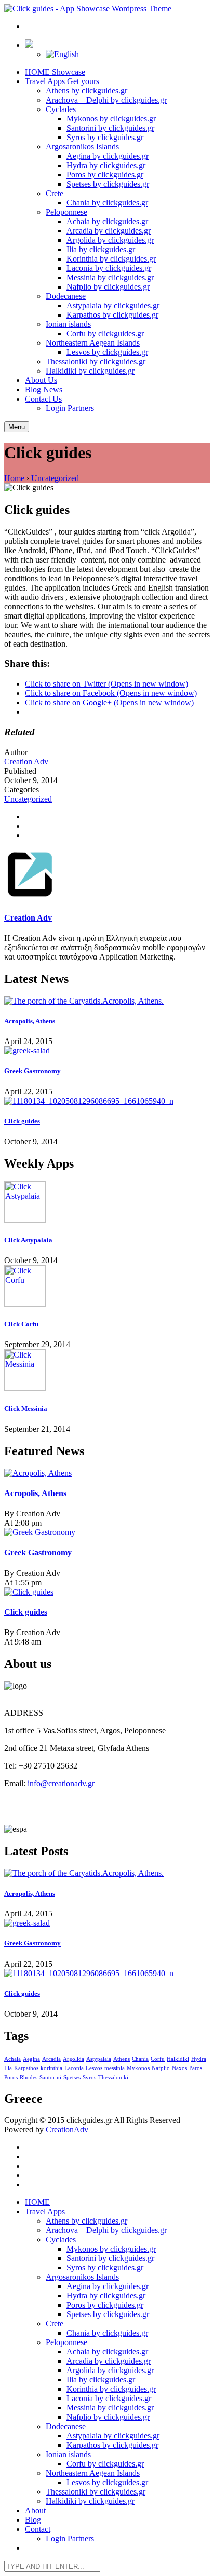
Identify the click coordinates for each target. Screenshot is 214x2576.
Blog (44, 389)
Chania (140, 2059)
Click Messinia (26, 1409)
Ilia (8, 2068)
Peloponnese (66, 212)
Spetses (72, 2078)
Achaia (12, 2059)
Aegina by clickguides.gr (108, 156)
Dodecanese (66, 296)
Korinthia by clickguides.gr (111, 259)
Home (14, 478)
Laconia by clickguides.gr (109, 268)
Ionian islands (68, 324)
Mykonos (138, 2068)
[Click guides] (107, 1101)
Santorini (50, 2078)
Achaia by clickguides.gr (107, 221)
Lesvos (94, 2068)
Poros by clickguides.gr (105, 175)
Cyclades (61, 109)
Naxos (179, 2068)
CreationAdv (67, 2129)
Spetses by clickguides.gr (108, 184)
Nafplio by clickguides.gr (108, 287)
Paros (196, 2068)
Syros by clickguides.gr (105, 137)
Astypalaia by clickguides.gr (113, 305)
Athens (122, 2059)
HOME (55, 72)
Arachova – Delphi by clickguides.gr (106, 100)
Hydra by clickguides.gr (106, 165)
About (41, 380)
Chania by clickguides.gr (107, 203)
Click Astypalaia (28, 1240)
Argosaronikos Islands (82, 147)
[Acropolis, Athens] (107, 1001)
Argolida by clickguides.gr (110, 240)
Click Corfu (21, 1324)
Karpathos (26, 2068)
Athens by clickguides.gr (86, 91)
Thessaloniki (113, 2078)
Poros (11, 2078)
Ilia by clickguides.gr (101, 249)
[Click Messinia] (107, 1371)
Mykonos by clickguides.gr (111, 119)
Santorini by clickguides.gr (110, 128)
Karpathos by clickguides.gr (112, 315)
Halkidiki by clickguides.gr (90, 371)
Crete (55, 193)
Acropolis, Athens (30, 1021)
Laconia (74, 2068)
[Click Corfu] (107, 1287)
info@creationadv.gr (61, 1783)
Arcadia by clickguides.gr (109, 231)
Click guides (22, 1121)
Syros (89, 2078)
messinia (115, 2068)
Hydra (199, 2059)
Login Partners (70, 408)
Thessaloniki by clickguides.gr (96, 361)
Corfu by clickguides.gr (105, 333)
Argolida (73, 2059)
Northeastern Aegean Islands (93, 343)
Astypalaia (99, 2059)
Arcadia (51, 2059)
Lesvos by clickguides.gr (107, 352)
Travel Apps (62, 81)
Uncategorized (55, 478)
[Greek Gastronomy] (107, 1051)
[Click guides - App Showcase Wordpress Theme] (88, 9)
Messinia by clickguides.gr (110, 277)
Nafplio (161, 2068)
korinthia (51, 2068)
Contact (43, 399)
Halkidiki (178, 2059)
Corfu (158, 2059)
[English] (62, 54)
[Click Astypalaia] (107, 1203)
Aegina (31, 2059)
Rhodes (29, 2078)
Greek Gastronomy (32, 1071)
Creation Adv (26, 762)
